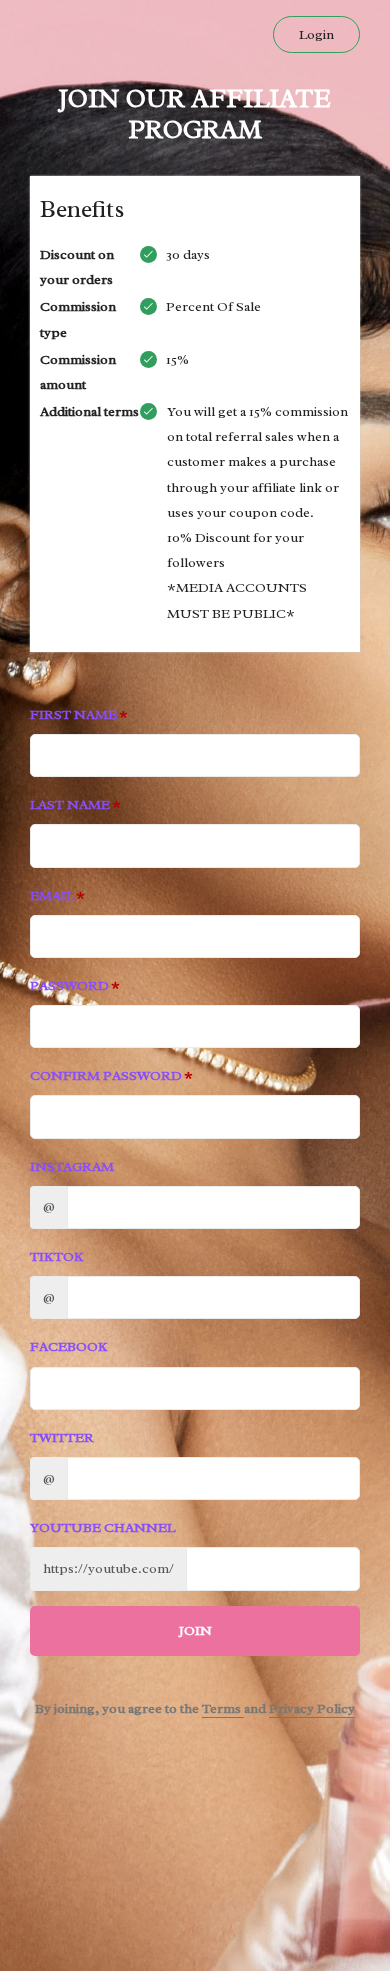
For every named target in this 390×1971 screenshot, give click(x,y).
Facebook (69, 1346)
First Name (73, 714)
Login (316, 34)
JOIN (195, 1630)
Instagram (72, 1166)
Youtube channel (102, 1527)
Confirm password (106, 1075)
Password (69, 985)
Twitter (62, 1437)
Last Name (70, 804)
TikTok (57, 1256)
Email (52, 895)
